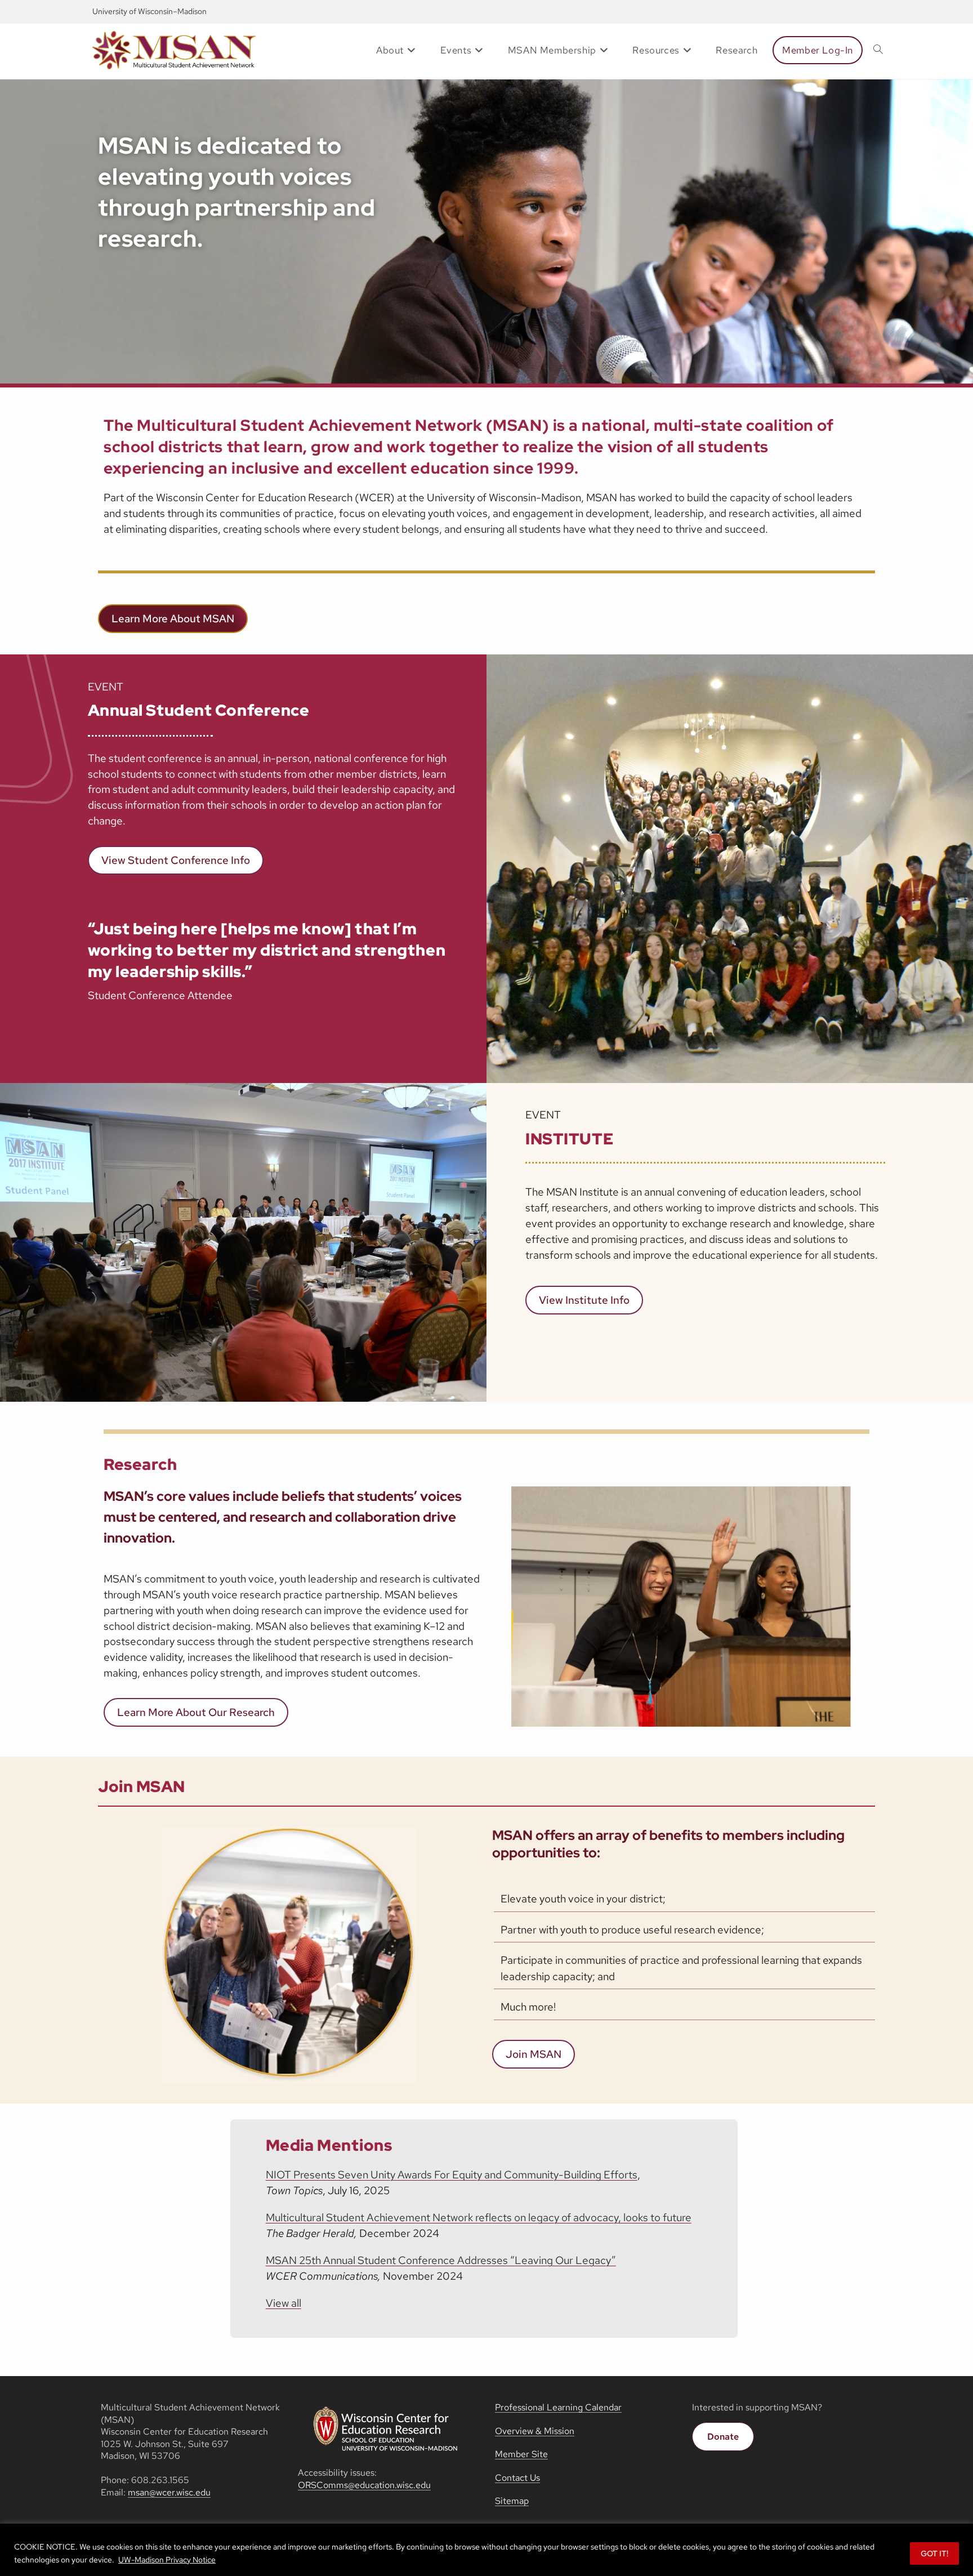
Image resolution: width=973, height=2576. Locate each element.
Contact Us (517, 2478)
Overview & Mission (535, 2431)
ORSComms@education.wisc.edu (364, 2485)
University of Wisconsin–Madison (149, 11)
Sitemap (512, 2501)
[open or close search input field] (878, 50)
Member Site (521, 2454)
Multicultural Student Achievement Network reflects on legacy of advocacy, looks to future (479, 2218)
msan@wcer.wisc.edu (169, 2492)
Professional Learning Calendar (558, 2407)
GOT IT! (934, 2553)
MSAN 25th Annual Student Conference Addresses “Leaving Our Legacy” (441, 2260)
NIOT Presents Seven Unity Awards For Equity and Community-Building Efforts (452, 2175)
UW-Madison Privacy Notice (167, 2560)
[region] (486, 2550)
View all (284, 2303)
